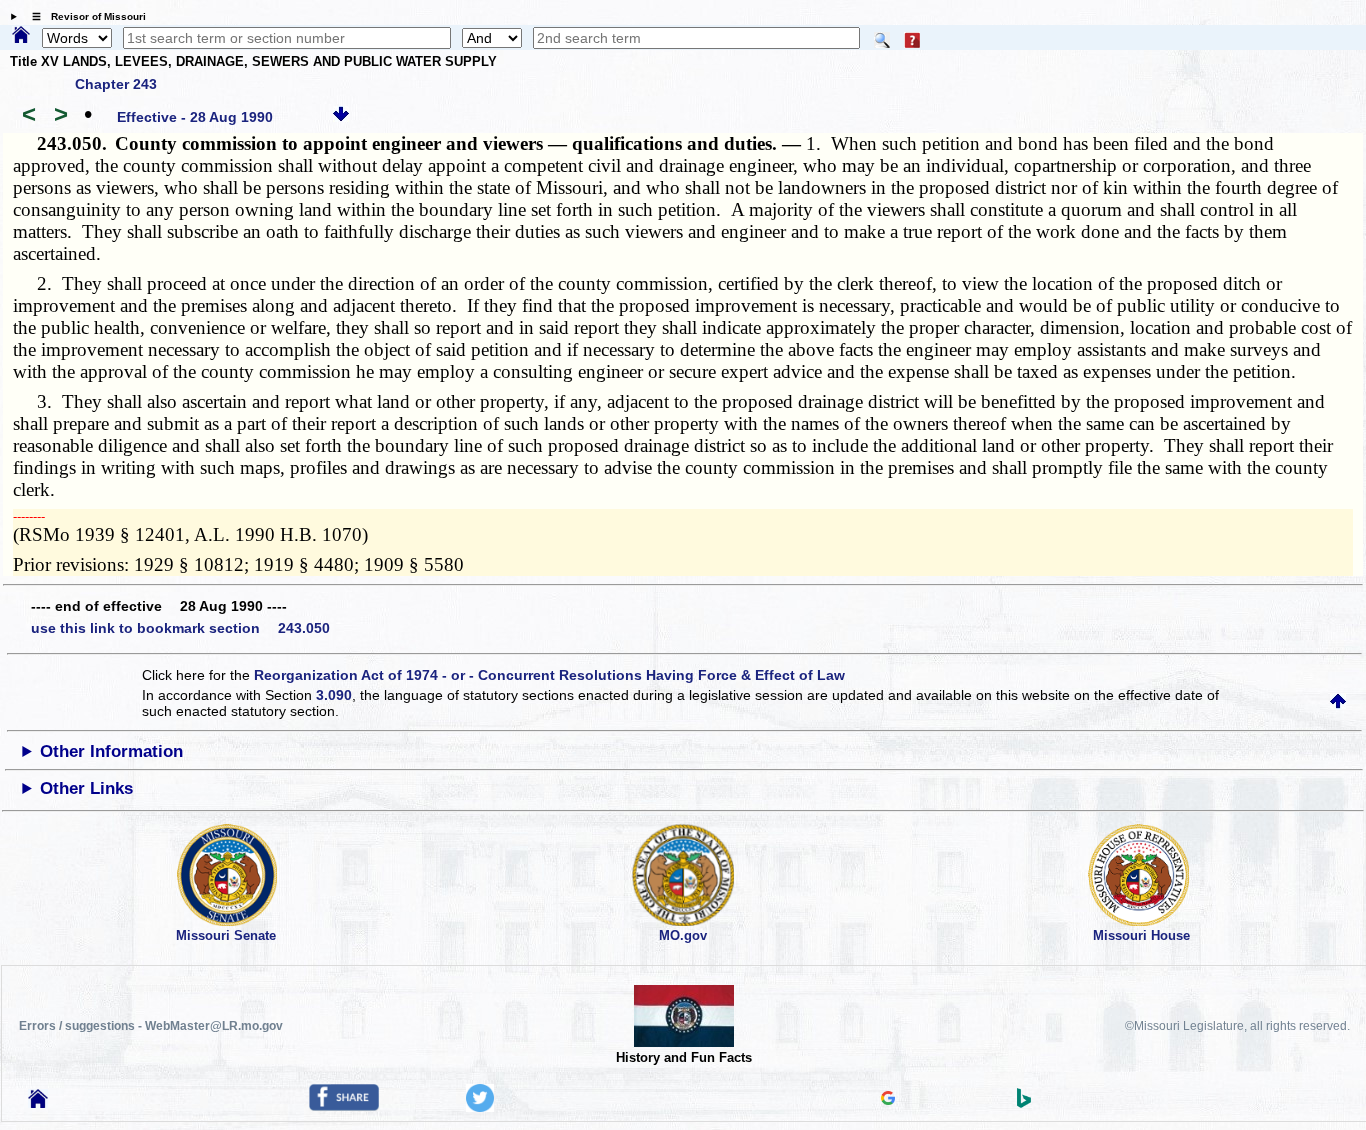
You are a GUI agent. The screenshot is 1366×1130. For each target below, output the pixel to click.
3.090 (334, 695)
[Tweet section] (480, 1107)
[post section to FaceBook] (344, 1106)
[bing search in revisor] (1024, 1103)
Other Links (86, 788)
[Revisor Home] (38, 1103)
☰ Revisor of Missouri (84, 16)
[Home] (21, 36)
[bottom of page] (341, 117)
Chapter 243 (116, 84)
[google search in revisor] (888, 1100)
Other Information (111, 751)
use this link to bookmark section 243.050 (180, 628)
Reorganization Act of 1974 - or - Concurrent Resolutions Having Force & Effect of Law (549, 675)
